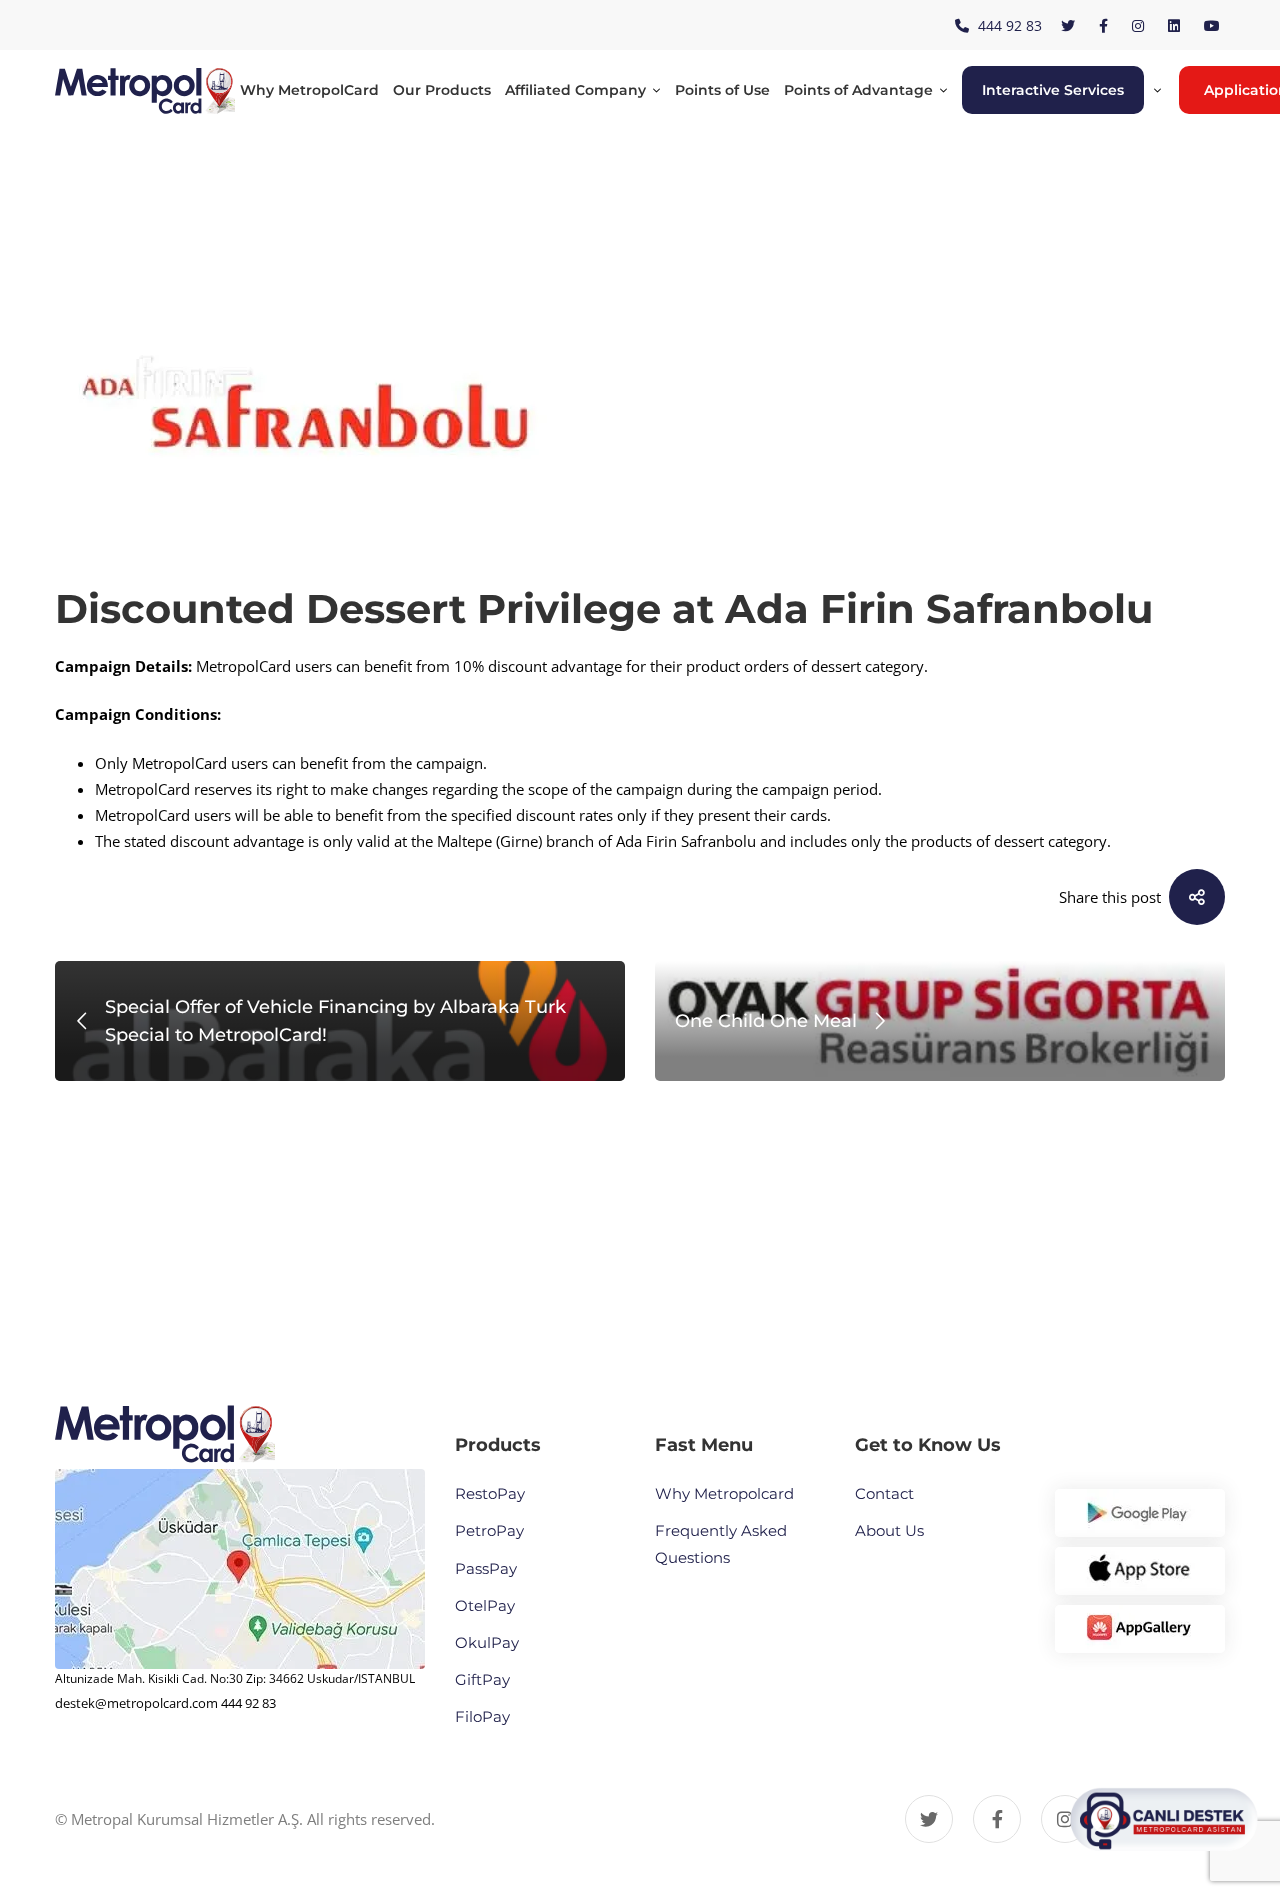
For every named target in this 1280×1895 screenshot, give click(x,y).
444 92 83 (248, 1703)
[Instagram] (1065, 1819)
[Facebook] (997, 1819)
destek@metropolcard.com (136, 1703)
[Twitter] (929, 1819)
